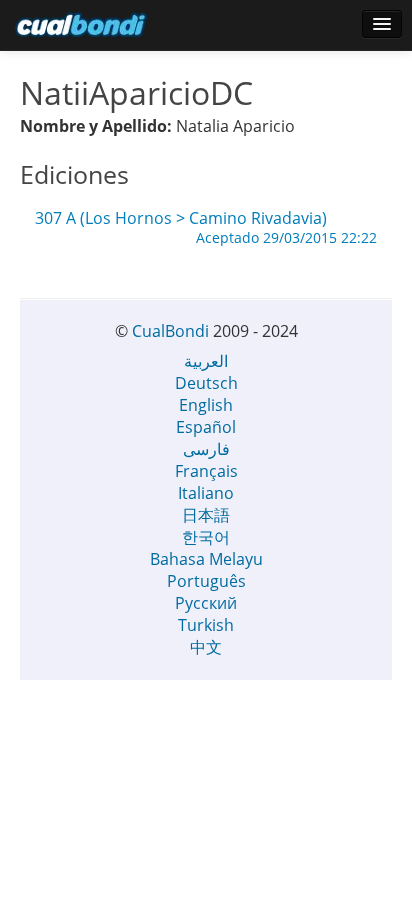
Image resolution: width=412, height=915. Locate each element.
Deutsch (206, 383)
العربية (206, 361)
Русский (206, 603)
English (206, 405)
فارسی (206, 449)
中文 (206, 647)
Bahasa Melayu (206, 559)
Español (206, 427)
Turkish (206, 625)
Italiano (206, 493)
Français (206, 471)
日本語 (206, 515)
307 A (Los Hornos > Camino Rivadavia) (206, 219)
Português (206, 581)
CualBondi (170, 331)
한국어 (206, 537)
